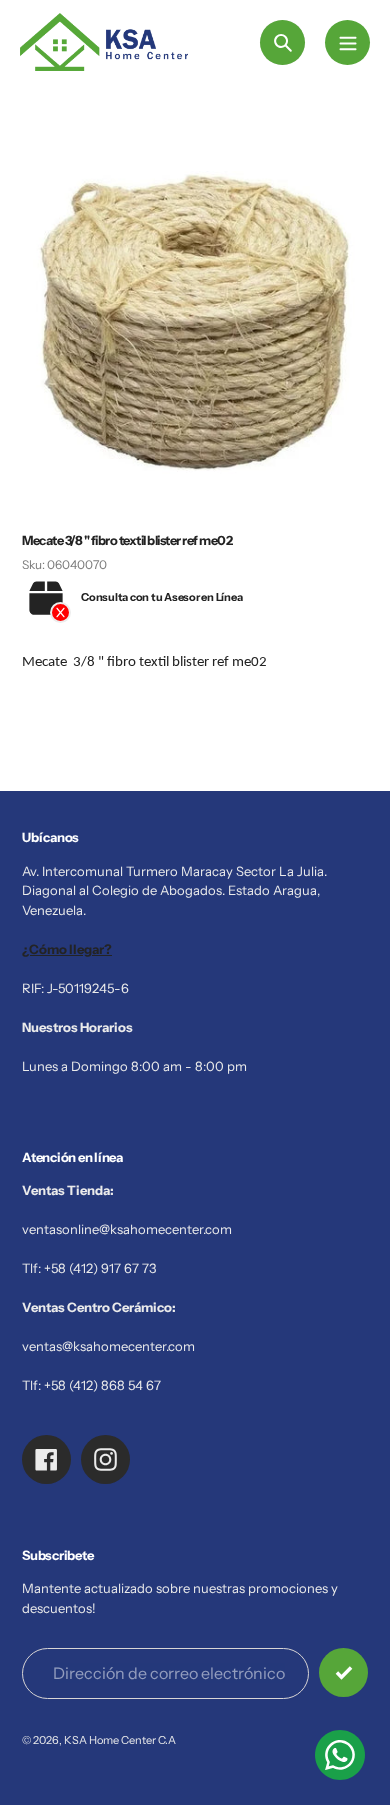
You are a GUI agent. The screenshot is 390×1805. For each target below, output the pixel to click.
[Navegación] (347, 42)
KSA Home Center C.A (120, 1740)
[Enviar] (343, 1672)
